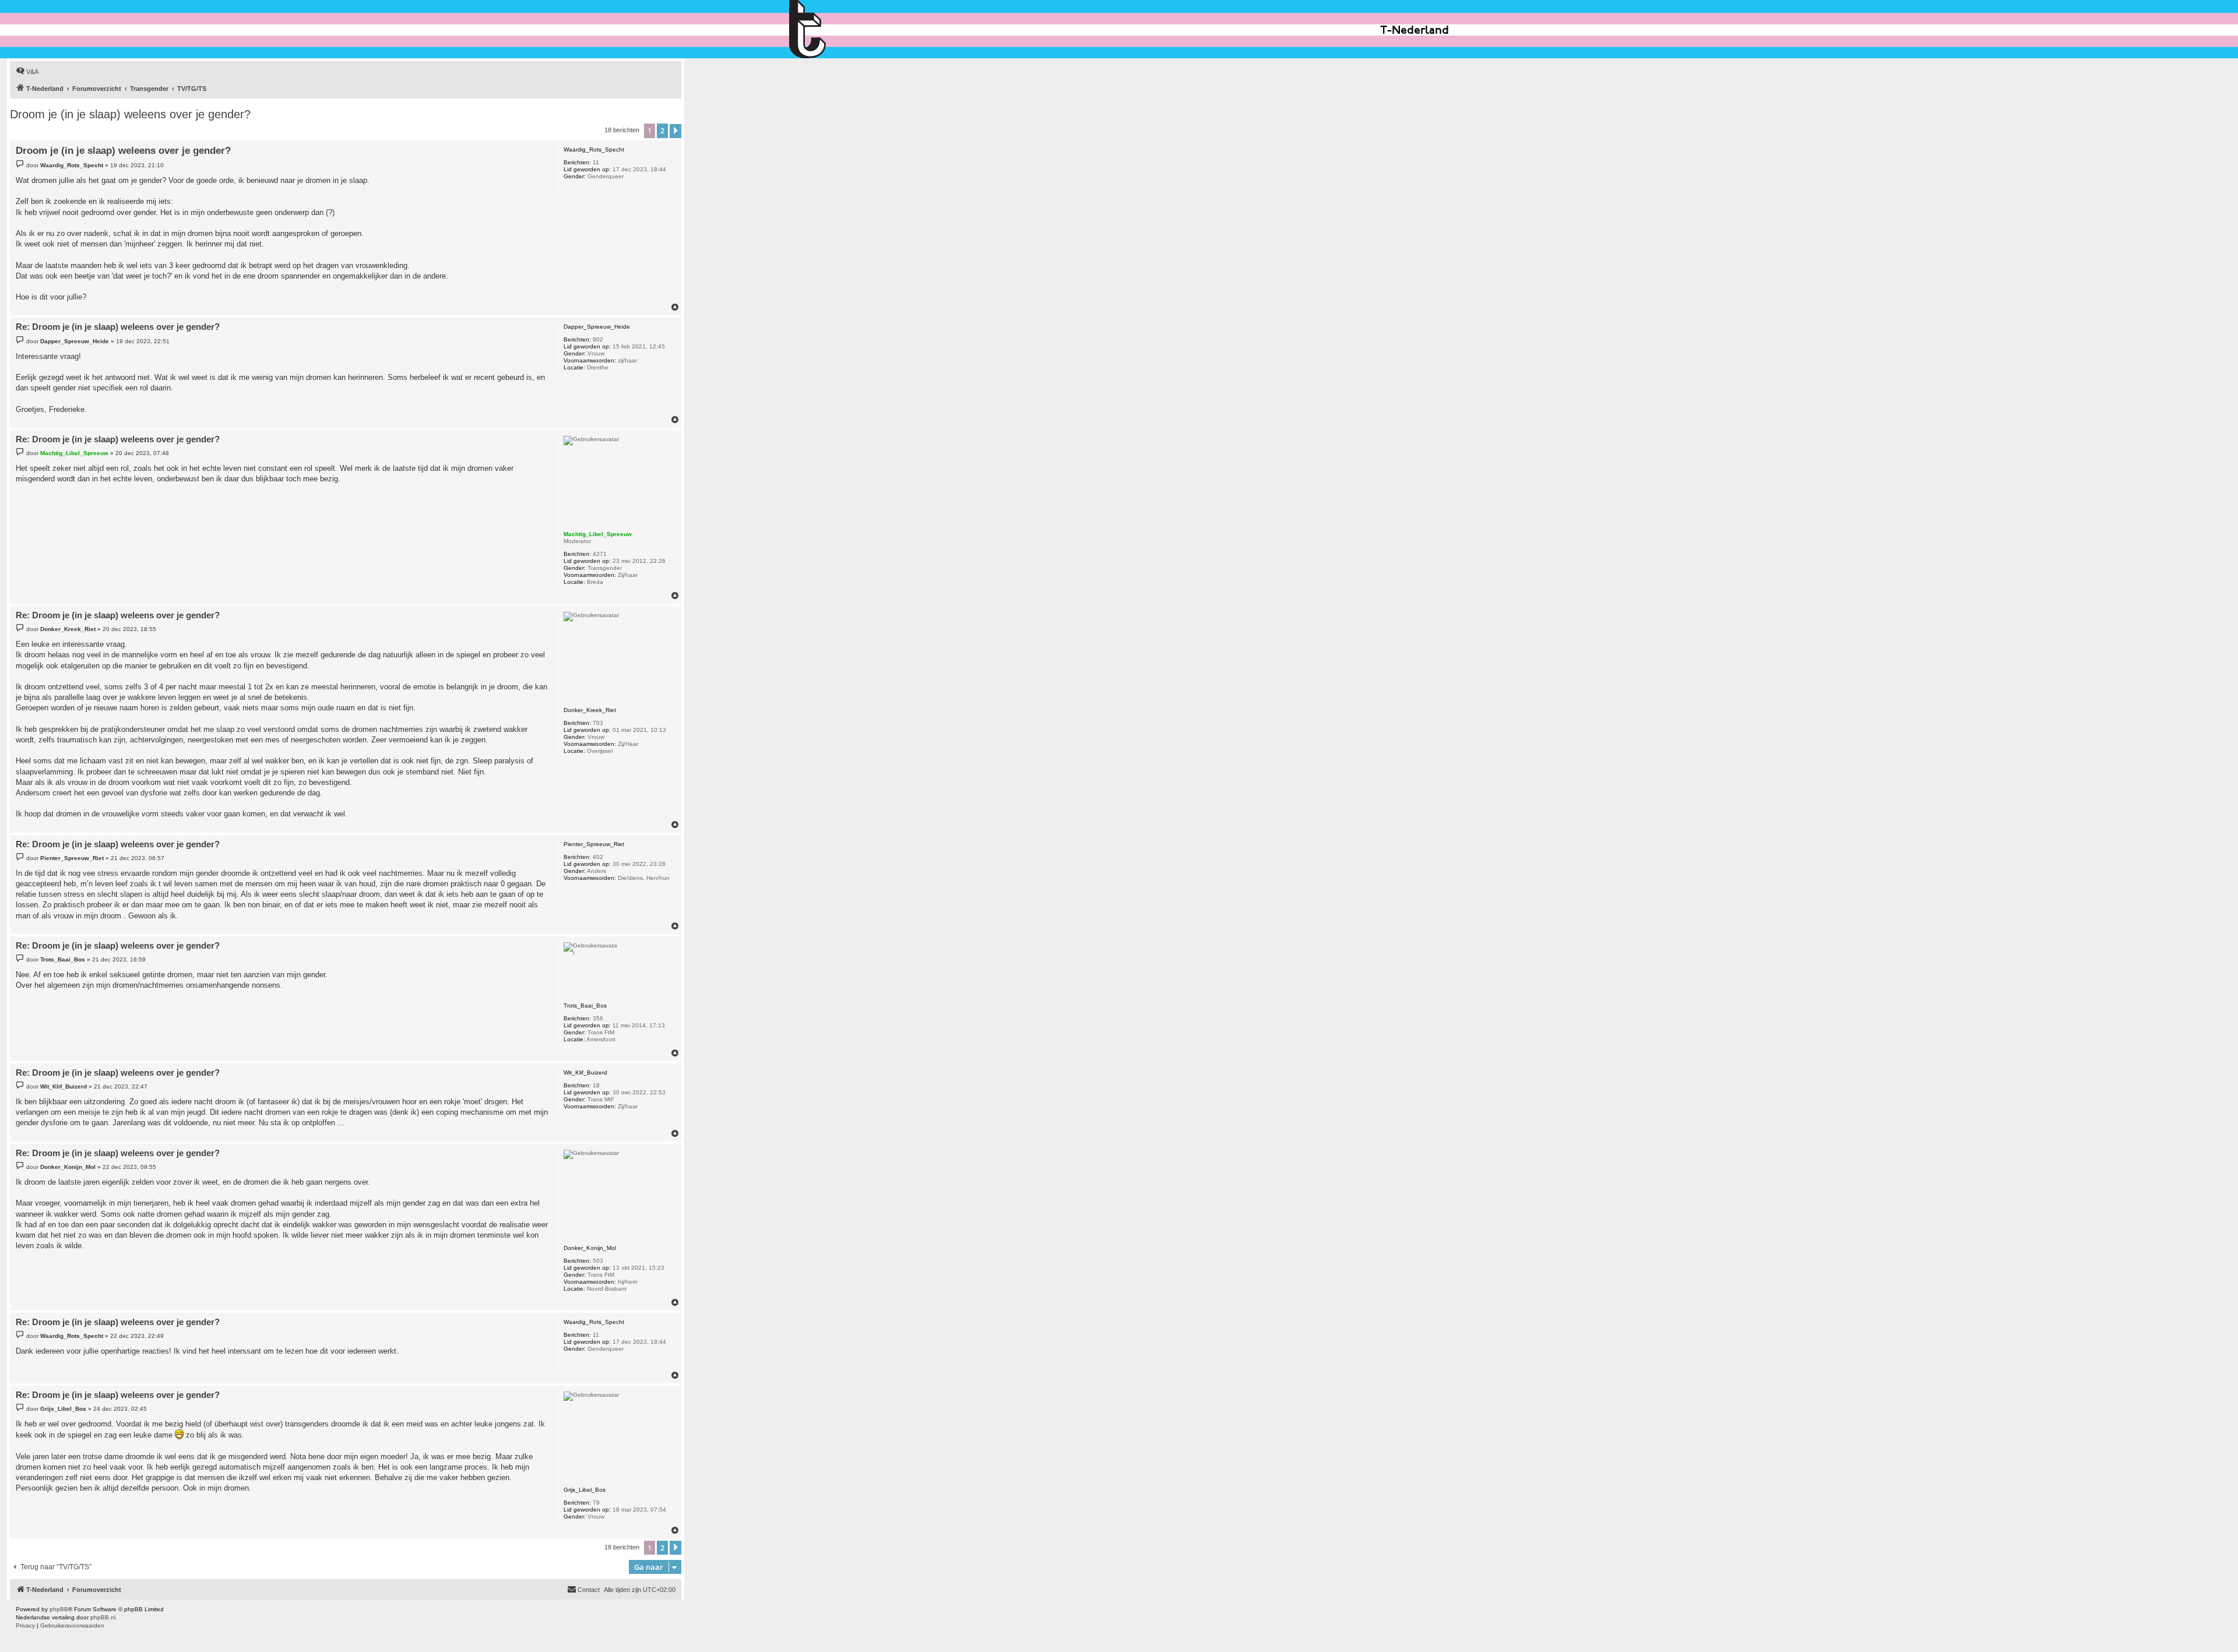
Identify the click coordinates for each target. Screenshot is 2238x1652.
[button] (675, 131)
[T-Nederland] (833, 29)
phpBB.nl (103, 1617)
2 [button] (662, 131)
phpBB (59, 1609)
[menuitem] (27, 72)
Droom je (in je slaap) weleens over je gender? (130, 114)
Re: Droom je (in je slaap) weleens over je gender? (118, 327)
